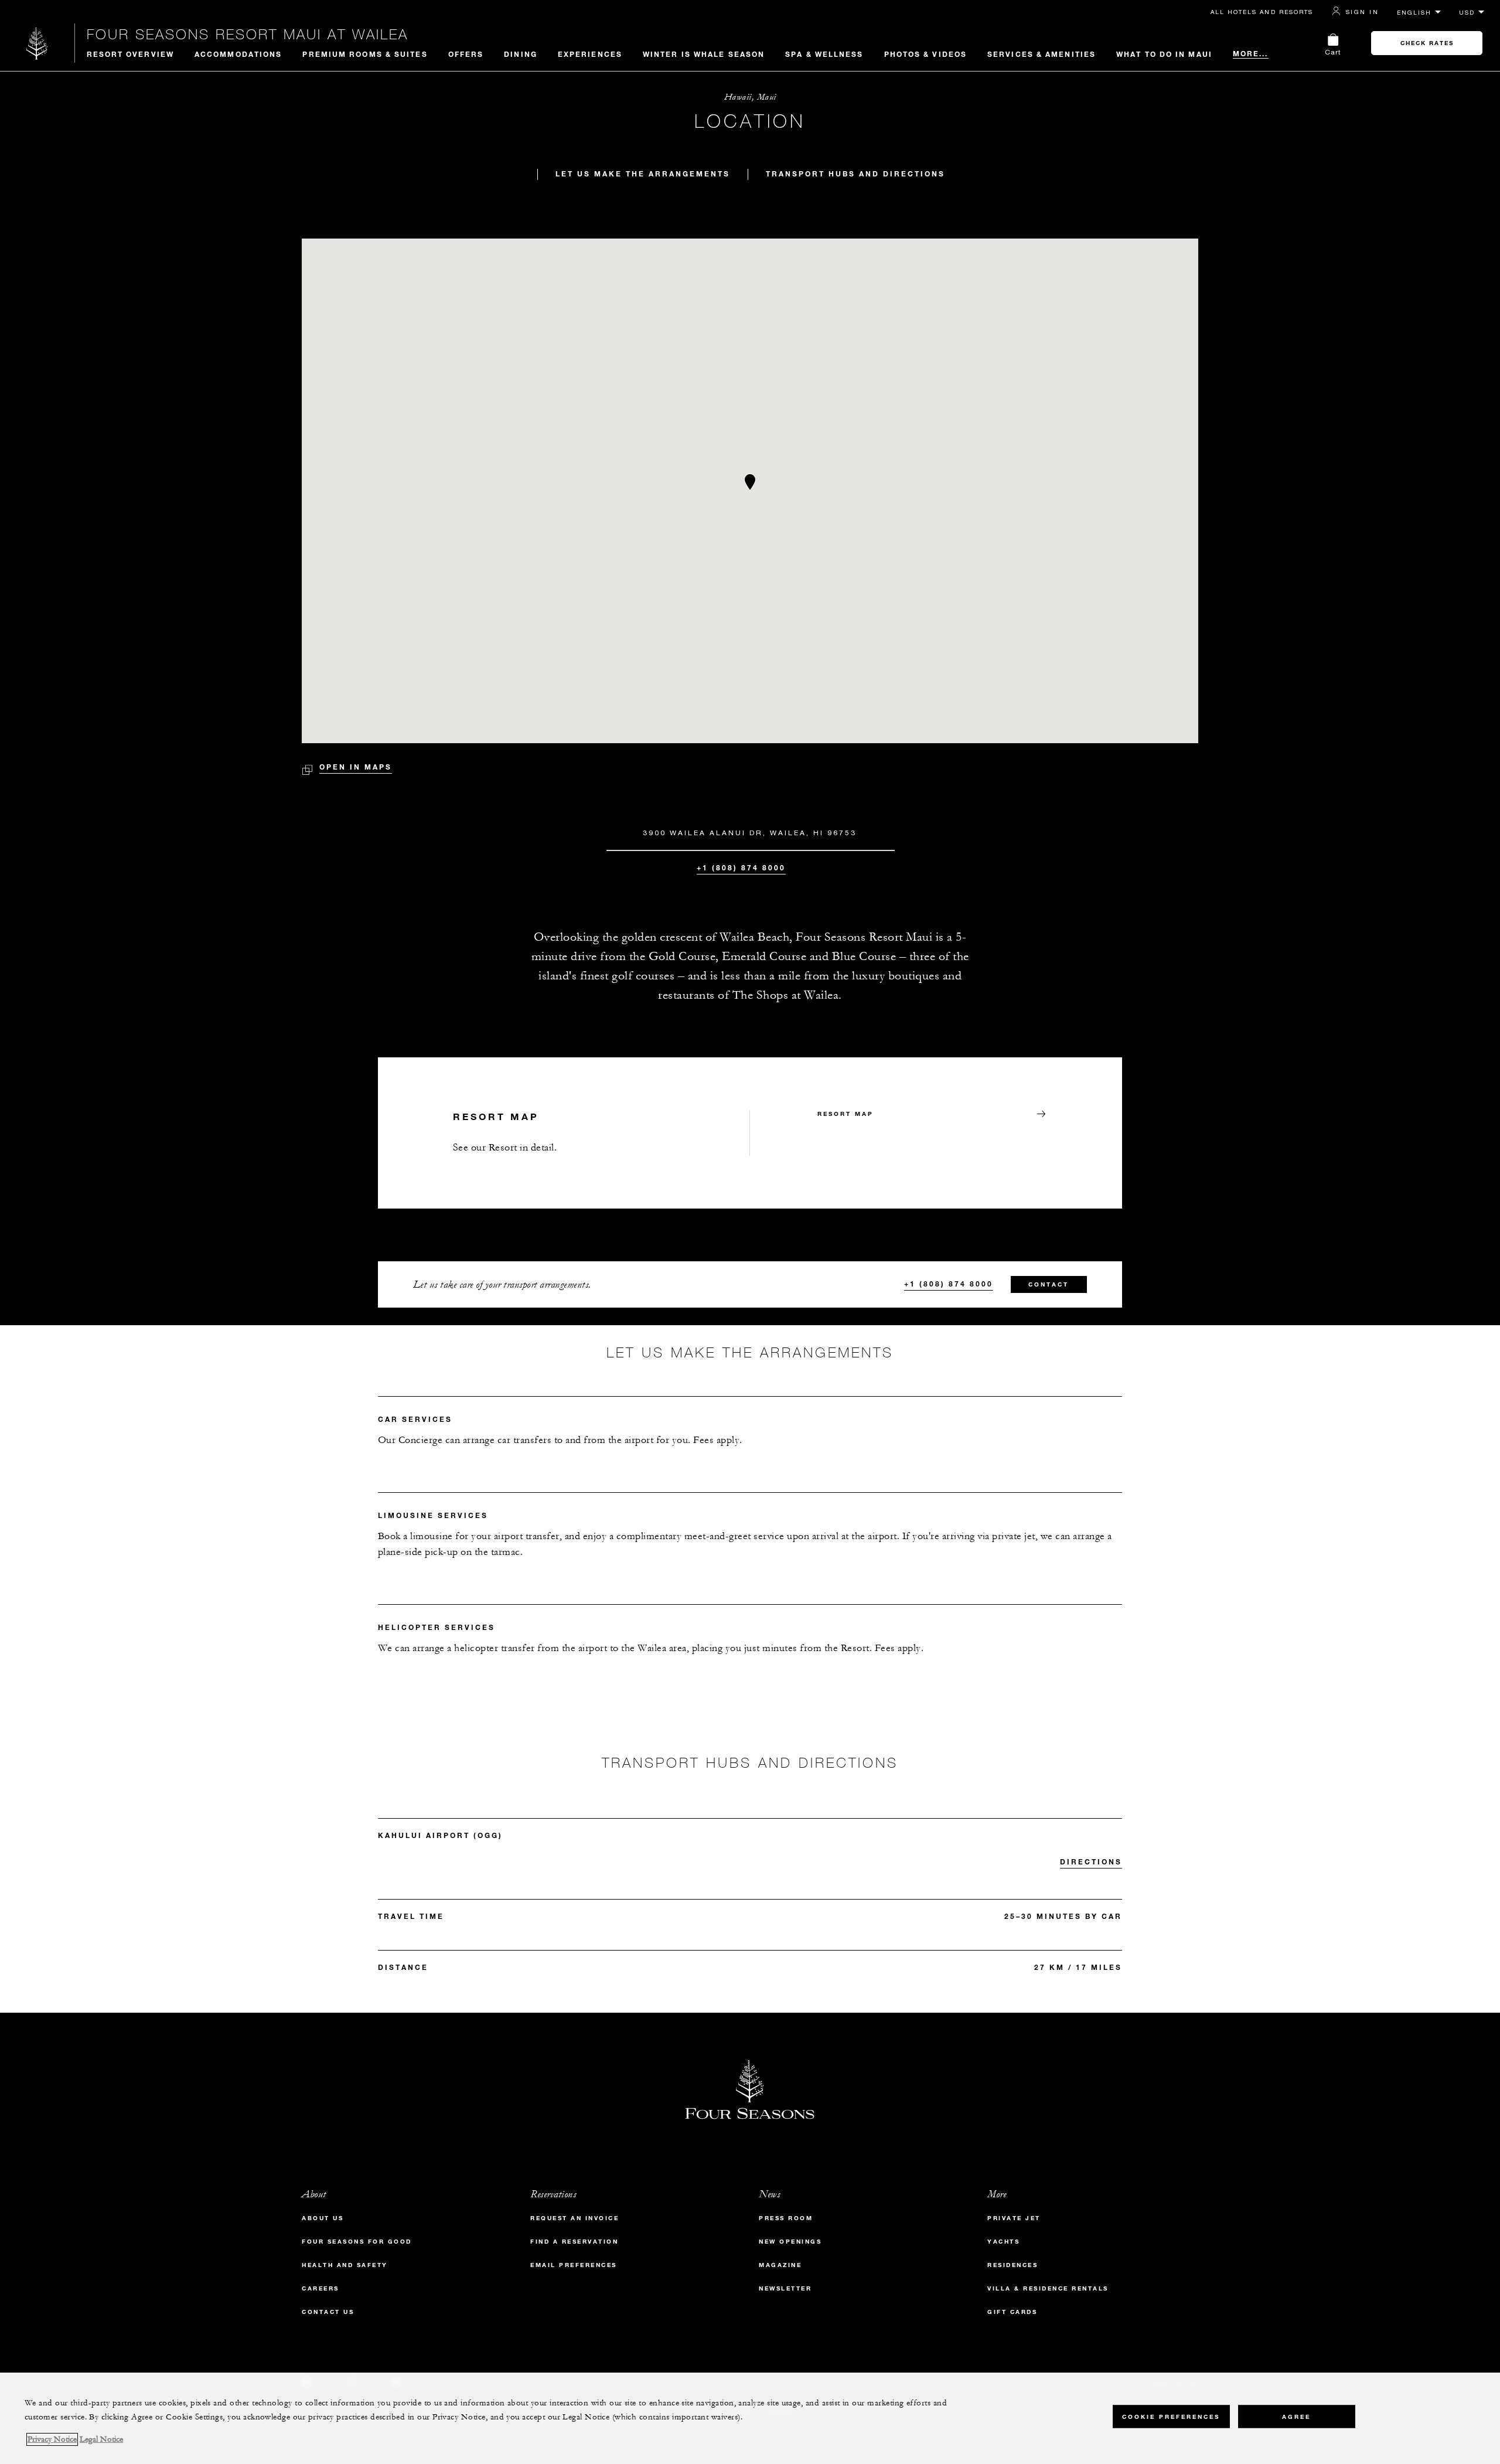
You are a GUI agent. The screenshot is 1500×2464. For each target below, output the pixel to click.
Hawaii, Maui (750, 97)
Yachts (1003, 2242)
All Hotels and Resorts (1262, 12)
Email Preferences (574, 2265)
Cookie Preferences (1171, 2417)
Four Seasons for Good (357, 2242)
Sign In (1362, 12)
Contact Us (328, 2312)
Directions (1091, 1861)
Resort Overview (131, 54)
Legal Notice (101, 2439)
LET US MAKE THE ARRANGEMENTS (643, 173)
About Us (323, 2218)
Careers (321, 2288)
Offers (466, 54)
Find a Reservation (574, 2242)
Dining (521, 54)
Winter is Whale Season (704, 54)
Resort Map (846, 1114)
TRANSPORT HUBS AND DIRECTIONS (855, 173)
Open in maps (356, 767)
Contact (1049, 1284)
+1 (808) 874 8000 (741, 867)
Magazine (780, 2265)
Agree (1296, 2417)
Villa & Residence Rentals (1048, 2288)
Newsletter (785, 2288)
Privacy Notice (52, 2439)
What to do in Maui (1164, 54)
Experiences (590, 54)
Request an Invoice (575, 2218)
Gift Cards (1012, 2312)
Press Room (786, 2218)
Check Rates (1427, 43)
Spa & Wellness (824, 54)
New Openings (790, 2242)
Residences (1012, 2265)
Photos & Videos (926, 54)
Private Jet (1014, 2218)
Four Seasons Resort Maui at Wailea (248, 34)
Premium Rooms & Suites (365, 54)
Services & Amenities (1042, 54)
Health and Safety (345, 2265)
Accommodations (238, 54)
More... (1251, 53)
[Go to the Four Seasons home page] (37, 43)
